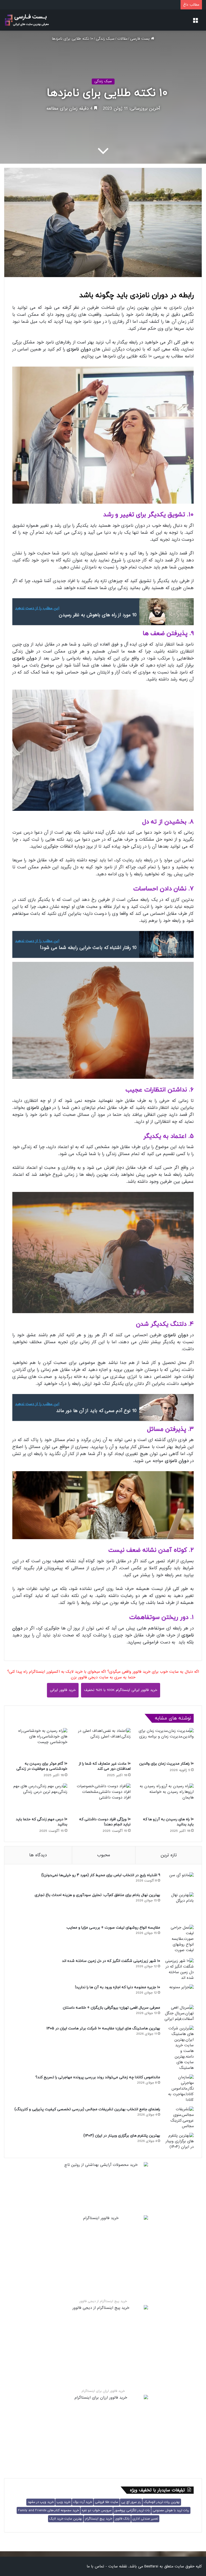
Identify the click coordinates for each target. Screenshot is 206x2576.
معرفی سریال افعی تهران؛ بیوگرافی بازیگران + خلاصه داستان (111, 2008)
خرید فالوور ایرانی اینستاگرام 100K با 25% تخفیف (121, 1690)
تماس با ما (95, 2566)
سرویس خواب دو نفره (97, 2510)
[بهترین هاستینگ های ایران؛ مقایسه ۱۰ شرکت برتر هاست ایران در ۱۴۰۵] (179, 2048)
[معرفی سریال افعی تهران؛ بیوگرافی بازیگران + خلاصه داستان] (179, 2013)
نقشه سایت (118, 2566)
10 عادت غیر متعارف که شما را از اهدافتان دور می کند (105, 1766)
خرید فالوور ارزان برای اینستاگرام (103, 2391)
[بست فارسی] (27, 20)
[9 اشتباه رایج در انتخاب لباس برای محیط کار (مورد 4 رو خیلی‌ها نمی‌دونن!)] (179, 1881)
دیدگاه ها (38, 1855)
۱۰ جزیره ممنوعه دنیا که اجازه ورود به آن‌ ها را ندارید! (118, 1987)
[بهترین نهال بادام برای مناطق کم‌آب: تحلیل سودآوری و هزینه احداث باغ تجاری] (179, 1907)
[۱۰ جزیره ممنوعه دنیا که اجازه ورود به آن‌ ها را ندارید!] (179, 1993)
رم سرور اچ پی (131, 2502)
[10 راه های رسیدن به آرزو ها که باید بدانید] (166, 1799)
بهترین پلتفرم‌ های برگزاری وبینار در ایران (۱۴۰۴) (122, 2136)
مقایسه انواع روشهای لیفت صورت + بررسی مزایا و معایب (113, 1928)
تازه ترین (169, 1855)
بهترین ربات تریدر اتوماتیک (162, 2502)
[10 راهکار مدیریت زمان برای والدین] (166, 1743)
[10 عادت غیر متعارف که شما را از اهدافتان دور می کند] (103, 1743)
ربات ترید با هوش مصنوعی (171, 2510)
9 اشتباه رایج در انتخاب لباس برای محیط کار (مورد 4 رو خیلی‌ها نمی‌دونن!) (101, 1875)
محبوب (104, 1855)
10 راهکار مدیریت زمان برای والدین (166, 1764)
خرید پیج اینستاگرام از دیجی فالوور (103, 2301)
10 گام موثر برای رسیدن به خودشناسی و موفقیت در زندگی (42, 1766)
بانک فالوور (122, 2519)
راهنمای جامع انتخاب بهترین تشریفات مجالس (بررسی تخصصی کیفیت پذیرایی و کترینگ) (87, 2109)
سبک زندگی (105, 39)
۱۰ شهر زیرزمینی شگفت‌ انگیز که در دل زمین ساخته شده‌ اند (111, 1961)
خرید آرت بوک (83, 2502)
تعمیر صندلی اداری (145, 2519)
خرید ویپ (63, 2502)
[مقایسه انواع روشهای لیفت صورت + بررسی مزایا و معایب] (179, 1940)
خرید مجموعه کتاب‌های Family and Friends (48, 2510)
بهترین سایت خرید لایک (66, 2519)
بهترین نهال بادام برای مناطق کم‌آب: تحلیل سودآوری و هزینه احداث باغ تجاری (97, 1895)
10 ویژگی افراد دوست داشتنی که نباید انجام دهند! (105, 1822)
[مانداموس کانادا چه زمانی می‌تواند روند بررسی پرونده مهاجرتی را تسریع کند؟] (179, 2089)
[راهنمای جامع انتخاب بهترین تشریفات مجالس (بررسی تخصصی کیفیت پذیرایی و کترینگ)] (179, 2118)
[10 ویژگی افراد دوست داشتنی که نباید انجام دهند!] (103, 1799)
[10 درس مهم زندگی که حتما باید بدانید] (40, 1799)
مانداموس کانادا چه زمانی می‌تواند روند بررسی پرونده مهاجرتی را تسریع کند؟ (98, 2077)
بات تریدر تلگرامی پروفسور (132, 2510)
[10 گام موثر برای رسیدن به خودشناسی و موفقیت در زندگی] (40, 1743)
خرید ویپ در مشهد (41, 2502)
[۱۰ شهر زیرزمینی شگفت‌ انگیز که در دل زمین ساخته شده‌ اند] (179, 1969)
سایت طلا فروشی (107, 2502)
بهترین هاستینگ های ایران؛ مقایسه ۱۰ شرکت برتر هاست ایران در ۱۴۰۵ (103, 2028)
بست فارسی (141, 39)
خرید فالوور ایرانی (63, 1690)
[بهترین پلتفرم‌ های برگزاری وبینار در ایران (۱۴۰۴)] (179, 2141)
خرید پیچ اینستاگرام (99, 2519)
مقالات (122, 39)
